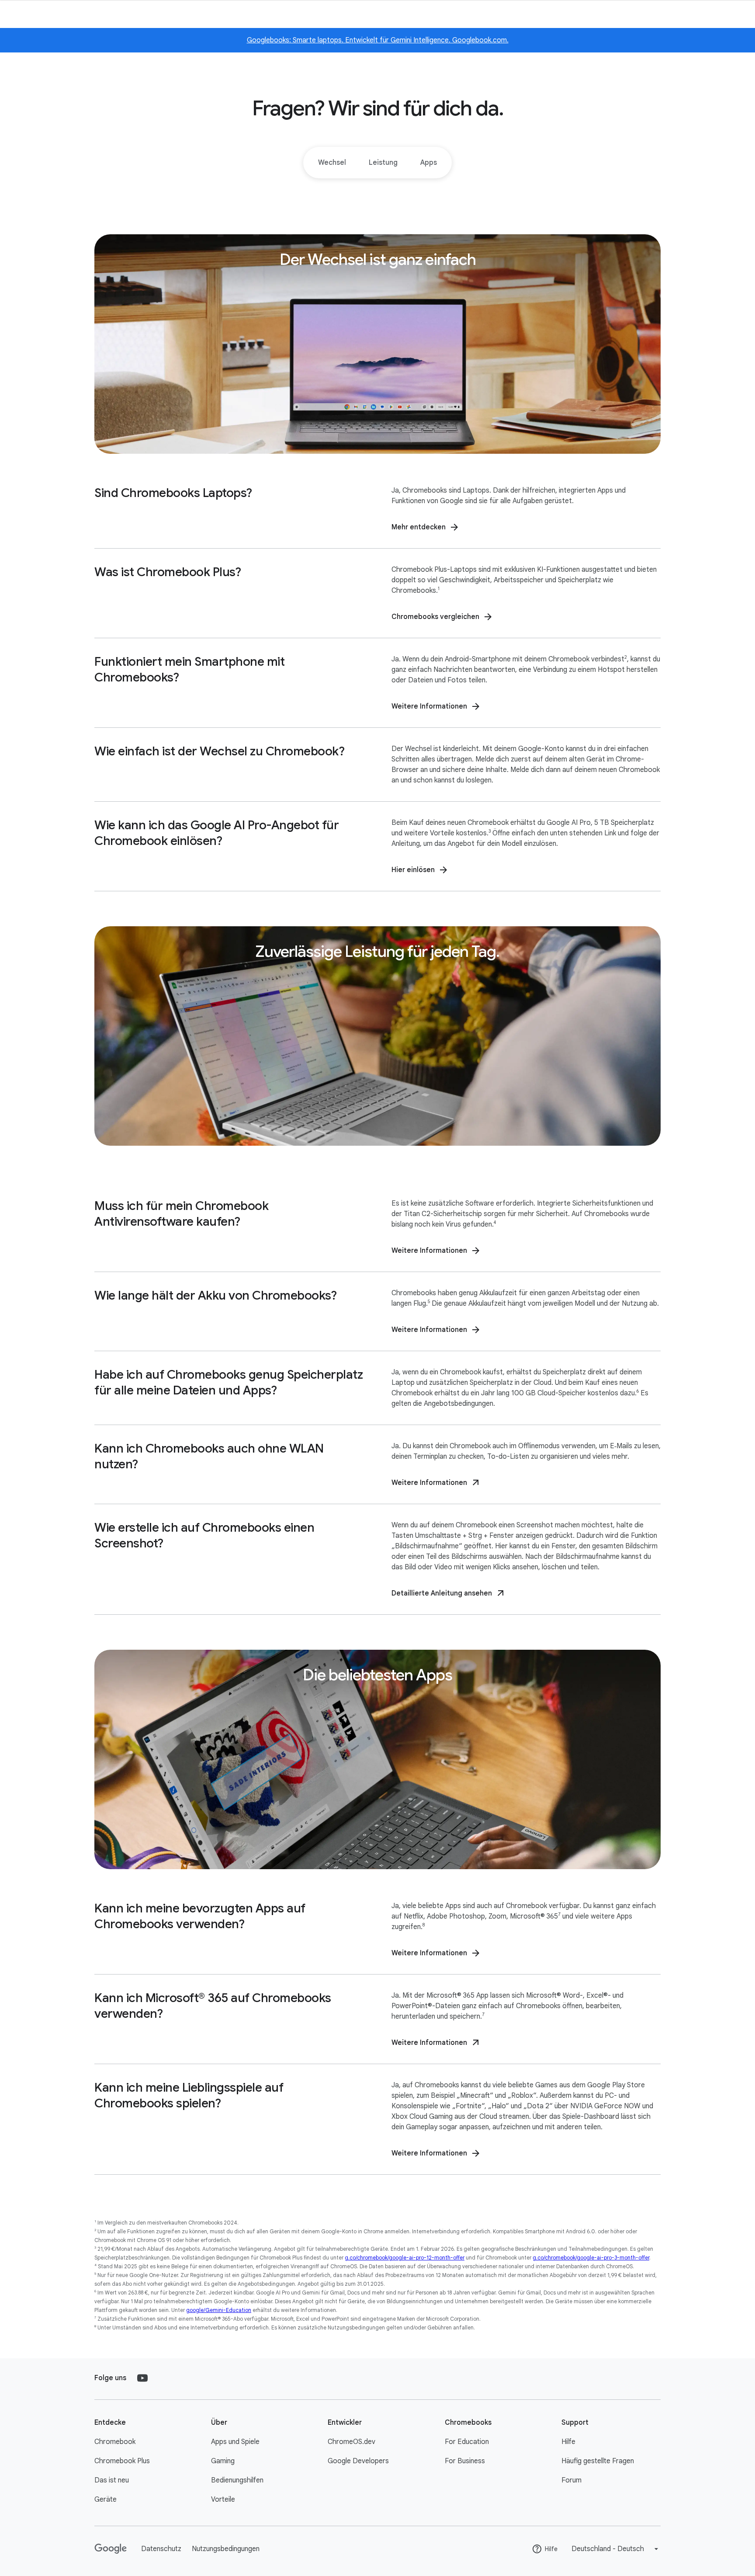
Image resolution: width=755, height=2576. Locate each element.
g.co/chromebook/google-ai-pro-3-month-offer (591, 2258)
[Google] (111, 2549)
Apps (429, 163)
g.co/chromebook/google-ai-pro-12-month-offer (405, 2258)
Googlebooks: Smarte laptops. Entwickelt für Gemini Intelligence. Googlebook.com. (378, 40)
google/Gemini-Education (219, 2310)
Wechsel (332, 163)
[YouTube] (142, 2378)
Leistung (383, 163)
